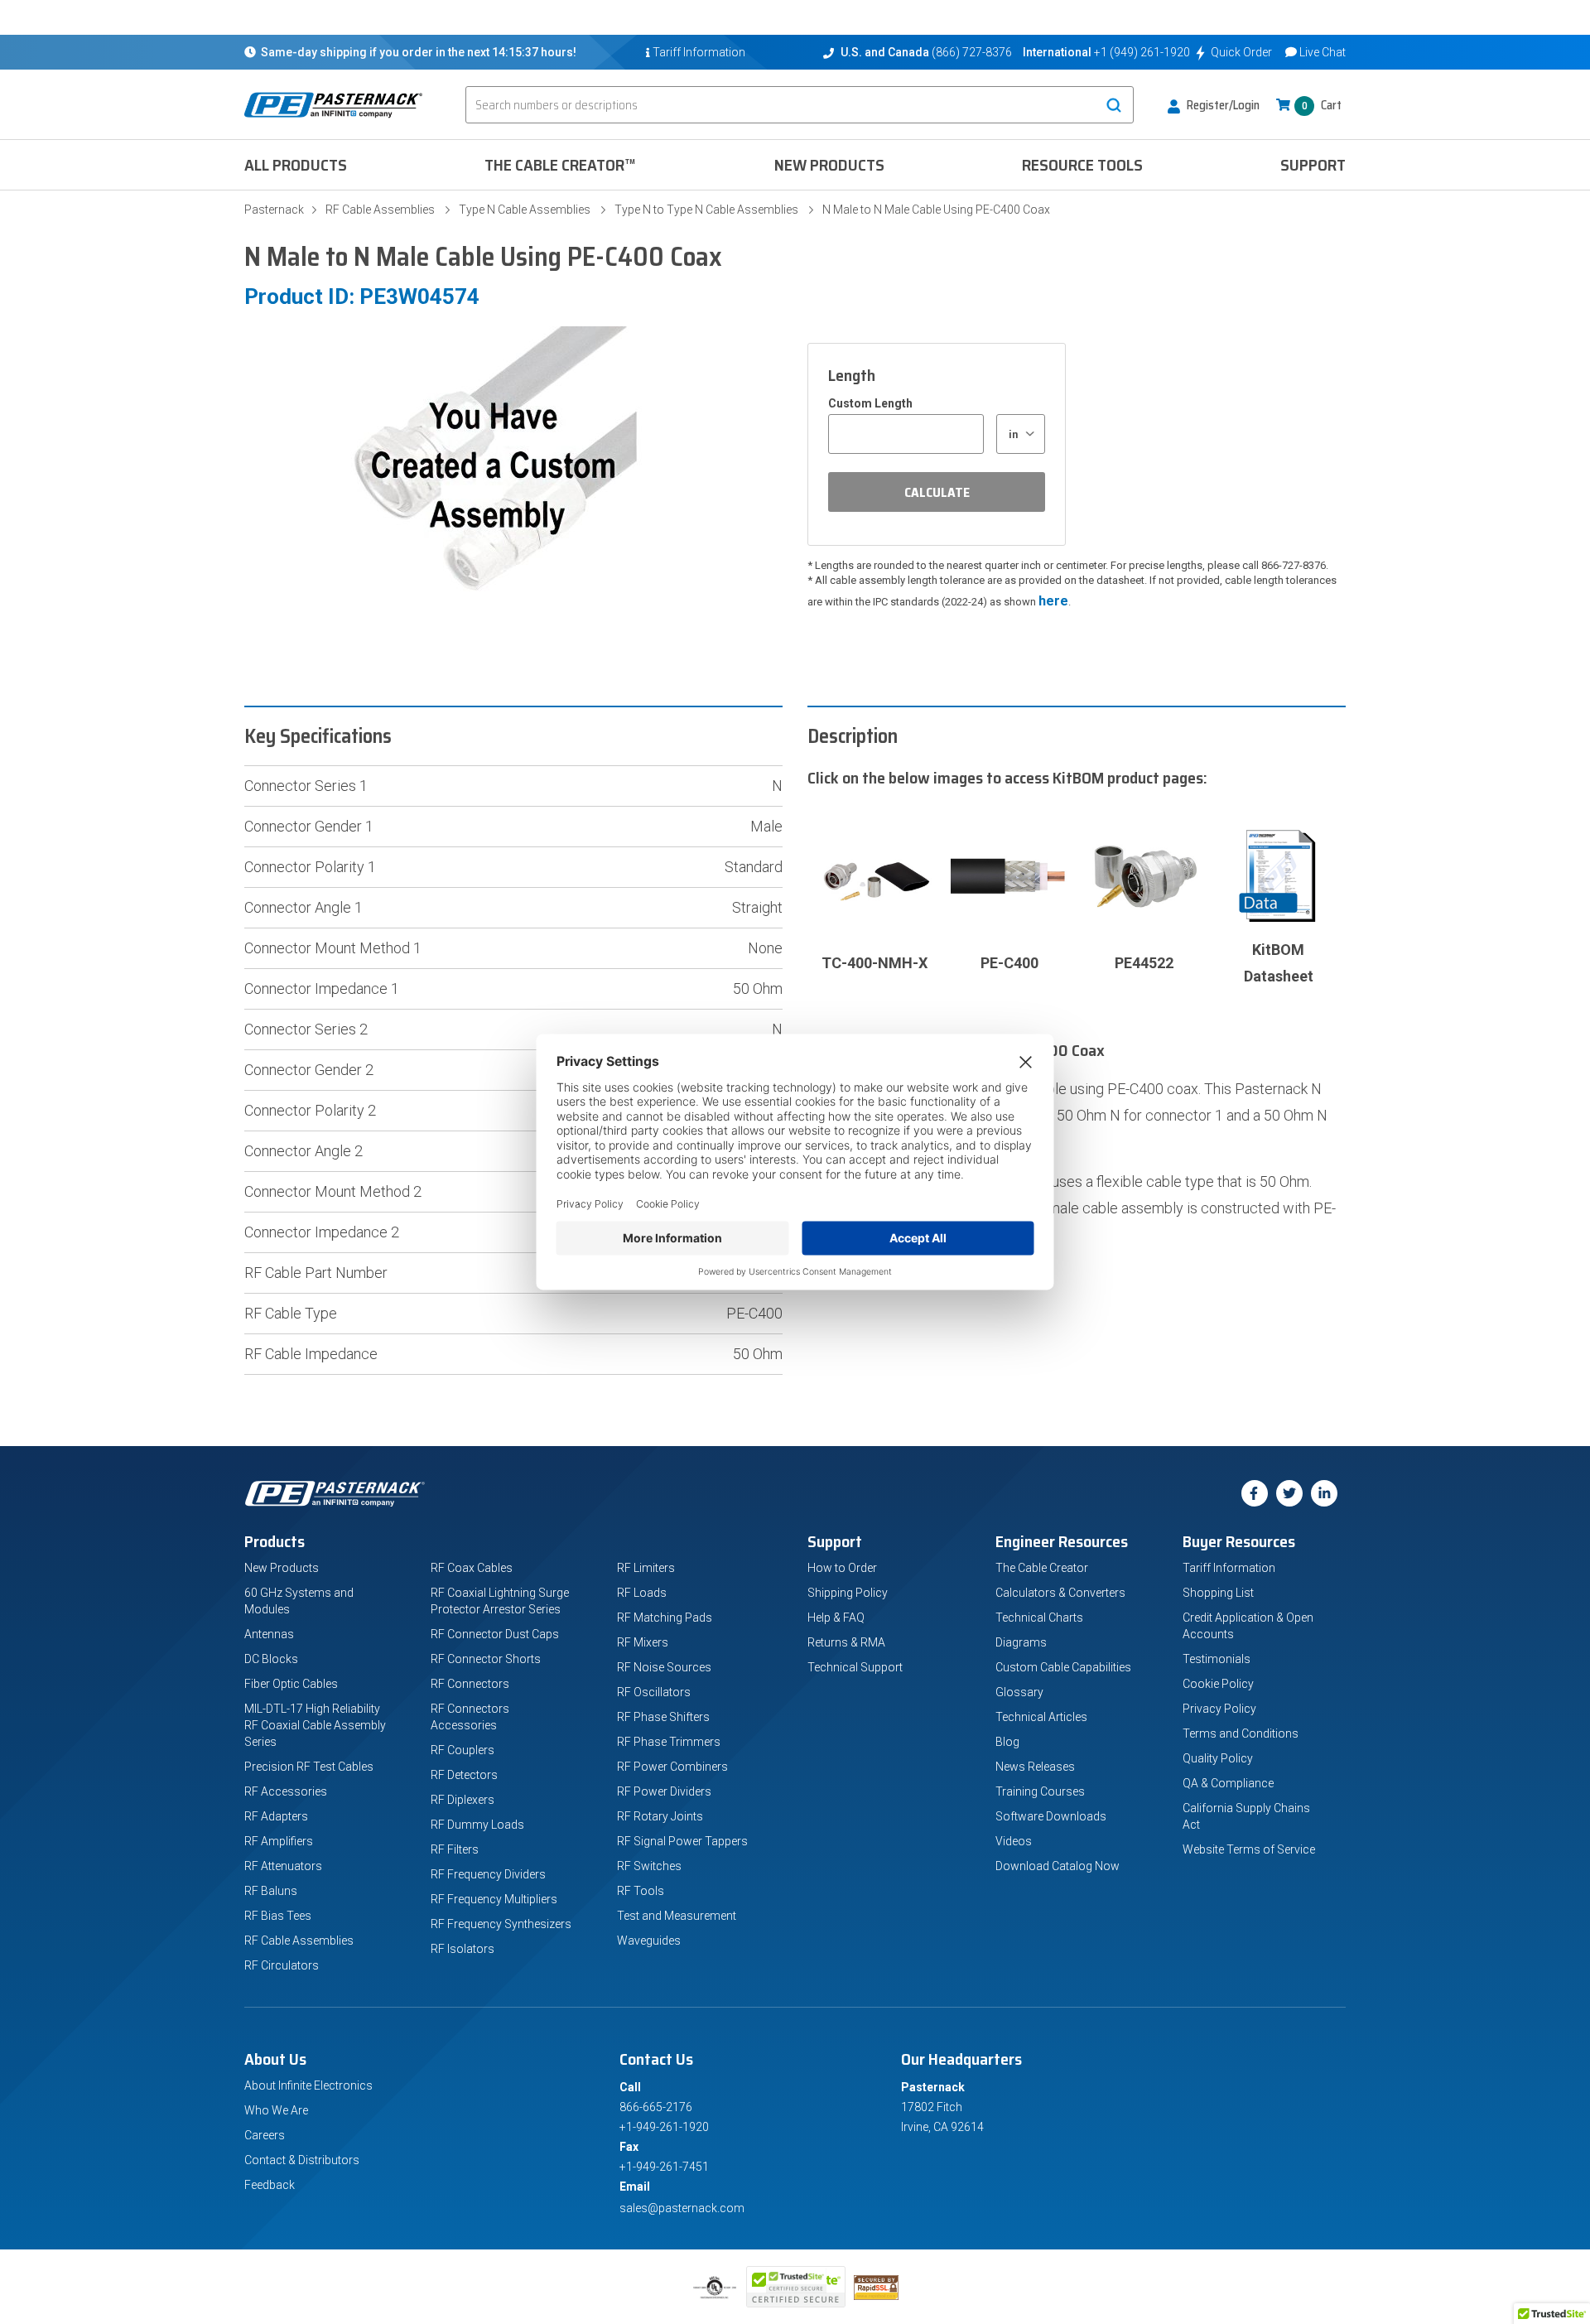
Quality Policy (1218, 1758)
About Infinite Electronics (308, 2085)
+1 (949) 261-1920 (1142, 52)
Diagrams (1021, 1642)
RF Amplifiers (279, 1841)
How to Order (842, 1568)
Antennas (269, 1634)
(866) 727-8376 (972, 52)
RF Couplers (463, 1750)
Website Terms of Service (1249, 1849)
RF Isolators (463, 1949)
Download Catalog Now (1058, 1866)
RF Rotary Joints (660, 1816)
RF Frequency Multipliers (494, 1899)
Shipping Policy (848, 1593)
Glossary (1019, 1692)
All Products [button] (296, 165)
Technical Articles (1041, 1717)
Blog (1007, 1742)
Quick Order (1241, 52)
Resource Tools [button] (1082, 165)
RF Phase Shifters (663, 1717)
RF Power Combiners (672, 1767)
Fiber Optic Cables (291, 1684)
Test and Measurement (677, 1916)
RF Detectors (464, 1775)
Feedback (270, 2185)
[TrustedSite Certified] (796, 2287)
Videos (1014, 1841)
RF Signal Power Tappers (682, 1841)
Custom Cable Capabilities (1063, 1667)
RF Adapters (276, 1816)
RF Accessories (286, 1791)
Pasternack (274, 210)
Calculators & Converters (1060, 1593)
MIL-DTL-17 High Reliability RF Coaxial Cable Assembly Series (315, 1725)
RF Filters (455, 1849)
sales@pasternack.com (682, 2208)
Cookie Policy (1218, 1684)
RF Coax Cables (472, 1568)
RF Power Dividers (664, 1791)
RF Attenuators (283, 1866)
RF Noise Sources (664, 1667)
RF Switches (649, 1866)
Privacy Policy (1219, 1709)
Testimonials (1217, 1659)
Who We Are (276, 2110)
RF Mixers (643, 1642)
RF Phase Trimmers (669, 1742)
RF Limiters (646, 1568)
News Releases (1035, 1767)
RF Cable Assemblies (380, 210)
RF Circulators (282, 1965)
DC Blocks (271, 1659)
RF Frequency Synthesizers (501, 1924)
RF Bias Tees (278, 1916)
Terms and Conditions (1241, 1733)
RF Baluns (271, 1891)
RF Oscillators (654, 1692)
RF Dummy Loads (477, 1825)
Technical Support (855, 1667)
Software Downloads (1051, 1816)
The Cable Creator (1042, 1568)
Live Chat (1323, 52)
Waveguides (649, 1941)
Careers (265, 2135)
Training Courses (1040, 1791)
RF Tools (641, 1891)
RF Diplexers (463, 1800)
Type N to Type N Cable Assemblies (706, 210)
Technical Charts (1039, 1618)
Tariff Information (1229, 1568)
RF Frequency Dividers (488, 1874)
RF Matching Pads (665, 1618)
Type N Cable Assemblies (525, 210)
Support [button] (1313, 165)
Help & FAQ (836, 1618)
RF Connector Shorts (486, 1659)
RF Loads (642, 1593)
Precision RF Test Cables (309, 1767)
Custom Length (870, 403)
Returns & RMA (846, 1642)
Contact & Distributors (302, 2160)
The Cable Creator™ (560, 165)
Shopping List (1218, 1593)
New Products (829, 165)
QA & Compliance (1228, 1783)
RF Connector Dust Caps (495, 1634)
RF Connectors (470, 1684)
